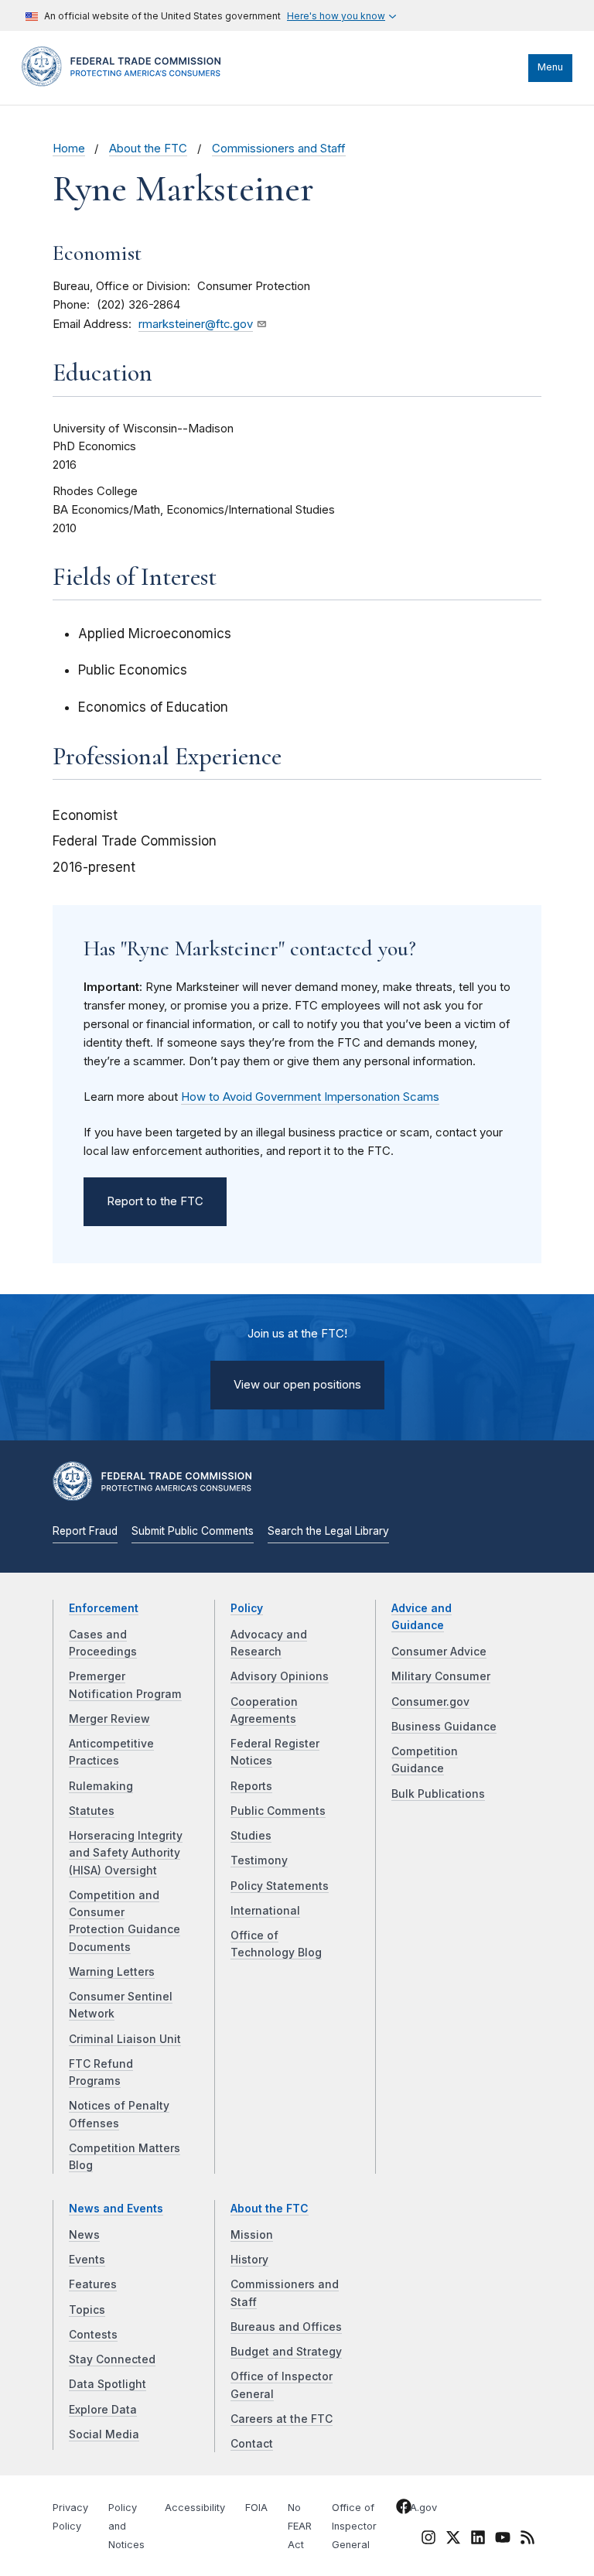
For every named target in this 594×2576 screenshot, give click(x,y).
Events (87, 2260)
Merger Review (109, 1719)
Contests (93, 2335)
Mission (252, 2235)
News (84, 2235)
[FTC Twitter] (453, 2537)
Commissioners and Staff (279, 149)
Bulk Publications (438, 1794)
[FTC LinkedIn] (478, 2540)
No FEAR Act (300, 2526)
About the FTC (148, 149)
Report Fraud (85, 1531)
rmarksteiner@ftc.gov (196, 324)
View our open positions (297, 1385)
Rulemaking (101, 1786)
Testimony (259, 1860)
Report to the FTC (155, 1201)
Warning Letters (112, 1972)
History (249, 2260)
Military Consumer (441, 1676)
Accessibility (195, 2508)
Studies (251, 1836)
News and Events (116, 2209)
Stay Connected (112, 2359)
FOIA (256, 2508)
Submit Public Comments (193, 1531)
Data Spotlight (108, 2384)
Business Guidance (444, 1727)
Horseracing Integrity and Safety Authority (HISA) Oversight (126, 1853)
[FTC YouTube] (503, 2540)
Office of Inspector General (354, 2526)
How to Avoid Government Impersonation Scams (310, 1097)
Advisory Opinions (280, 1676)
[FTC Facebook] (404, 2509)
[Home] (126, 83)
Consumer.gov (430, 1702)
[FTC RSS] (527, 2540)
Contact (252, 2444)
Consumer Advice (439, 1652)
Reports (251, 1786)
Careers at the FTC (282, 2419)
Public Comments (278, 1811)
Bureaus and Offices (286, 2327)
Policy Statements (280, 1886)
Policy (247, 1608)
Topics (87, 2310)
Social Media (104, 2434)
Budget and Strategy (286, 2352)
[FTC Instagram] (428, 2540)
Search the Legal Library (328, 1531)
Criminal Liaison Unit (125, 2039)
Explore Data (103, 2410)
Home (69, 149)
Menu (550, 67)
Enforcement (104, 1608)
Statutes (92, 1811)
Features (93, 2284)
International (265, 1911)
